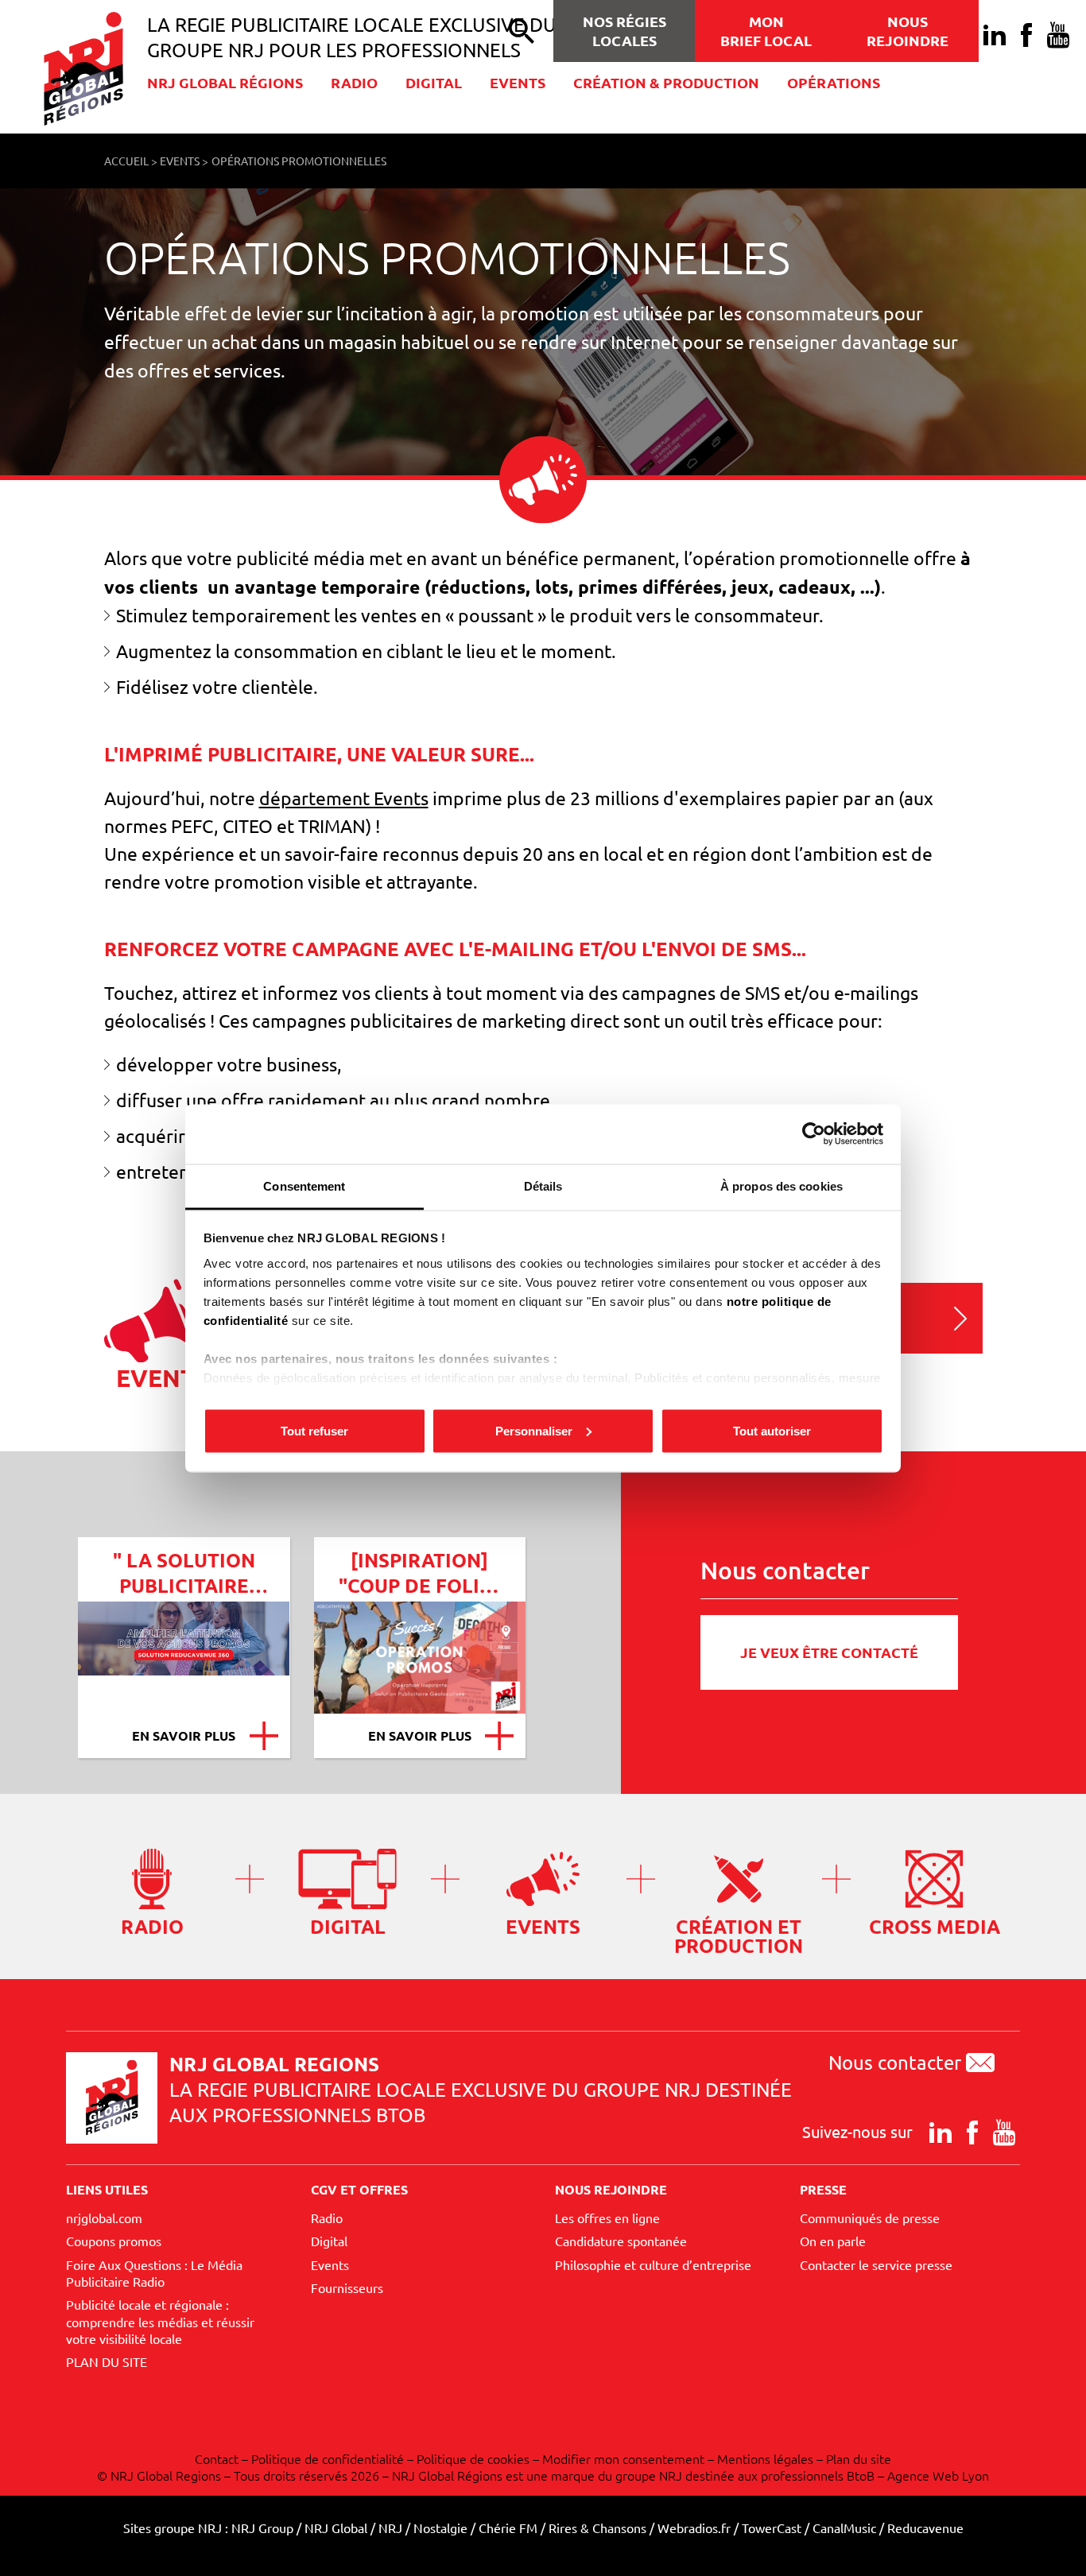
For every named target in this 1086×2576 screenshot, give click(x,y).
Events (518, 82)
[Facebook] (1026, 35)
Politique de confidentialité (328, 2458)
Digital (434, 82)
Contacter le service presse (876, 2264)
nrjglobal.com (104, 2218)
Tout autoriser (772, 1430)
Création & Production (666, 82)
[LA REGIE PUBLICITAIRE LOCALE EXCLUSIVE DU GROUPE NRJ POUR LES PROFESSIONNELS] (95, 69)
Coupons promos (114, 2241)
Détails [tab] (543, 1185)
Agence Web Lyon (938, 2475)
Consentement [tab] (304, 1185)
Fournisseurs (347, 2287)
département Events (344, 798)
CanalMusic (844, 2528)
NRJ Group (262, 2528)
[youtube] (1058, 35)
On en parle (833, 2241)
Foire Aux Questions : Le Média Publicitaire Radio (154, 2273)
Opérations (834, 82)
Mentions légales (765, 2458)
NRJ (390, 2528)
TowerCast (772, 2528)
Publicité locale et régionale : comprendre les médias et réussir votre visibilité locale (160, 2321)
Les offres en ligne (607, 2218)
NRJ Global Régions (225, 82)
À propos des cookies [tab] (782, 1185)
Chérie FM (508, 2528)
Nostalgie (440, 2528)
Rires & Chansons (597, 2528)
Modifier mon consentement (623, 2458)
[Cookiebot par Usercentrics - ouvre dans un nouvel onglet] (814, 1134)
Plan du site (859, 2458)
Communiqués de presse (870, 2218)
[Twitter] (435, 1507)
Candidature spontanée (621, 2241)
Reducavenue (925, 2528)
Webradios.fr (694, 2528)
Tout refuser (314, 1430)
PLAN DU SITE (107, 2361)
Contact (217, 2458)
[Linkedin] (995, 35)
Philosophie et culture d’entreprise (653, 2264)
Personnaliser (534, 1430)
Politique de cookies (473, 2458)
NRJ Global (336, 2528)
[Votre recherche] (522, 31)
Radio (354, 82)
